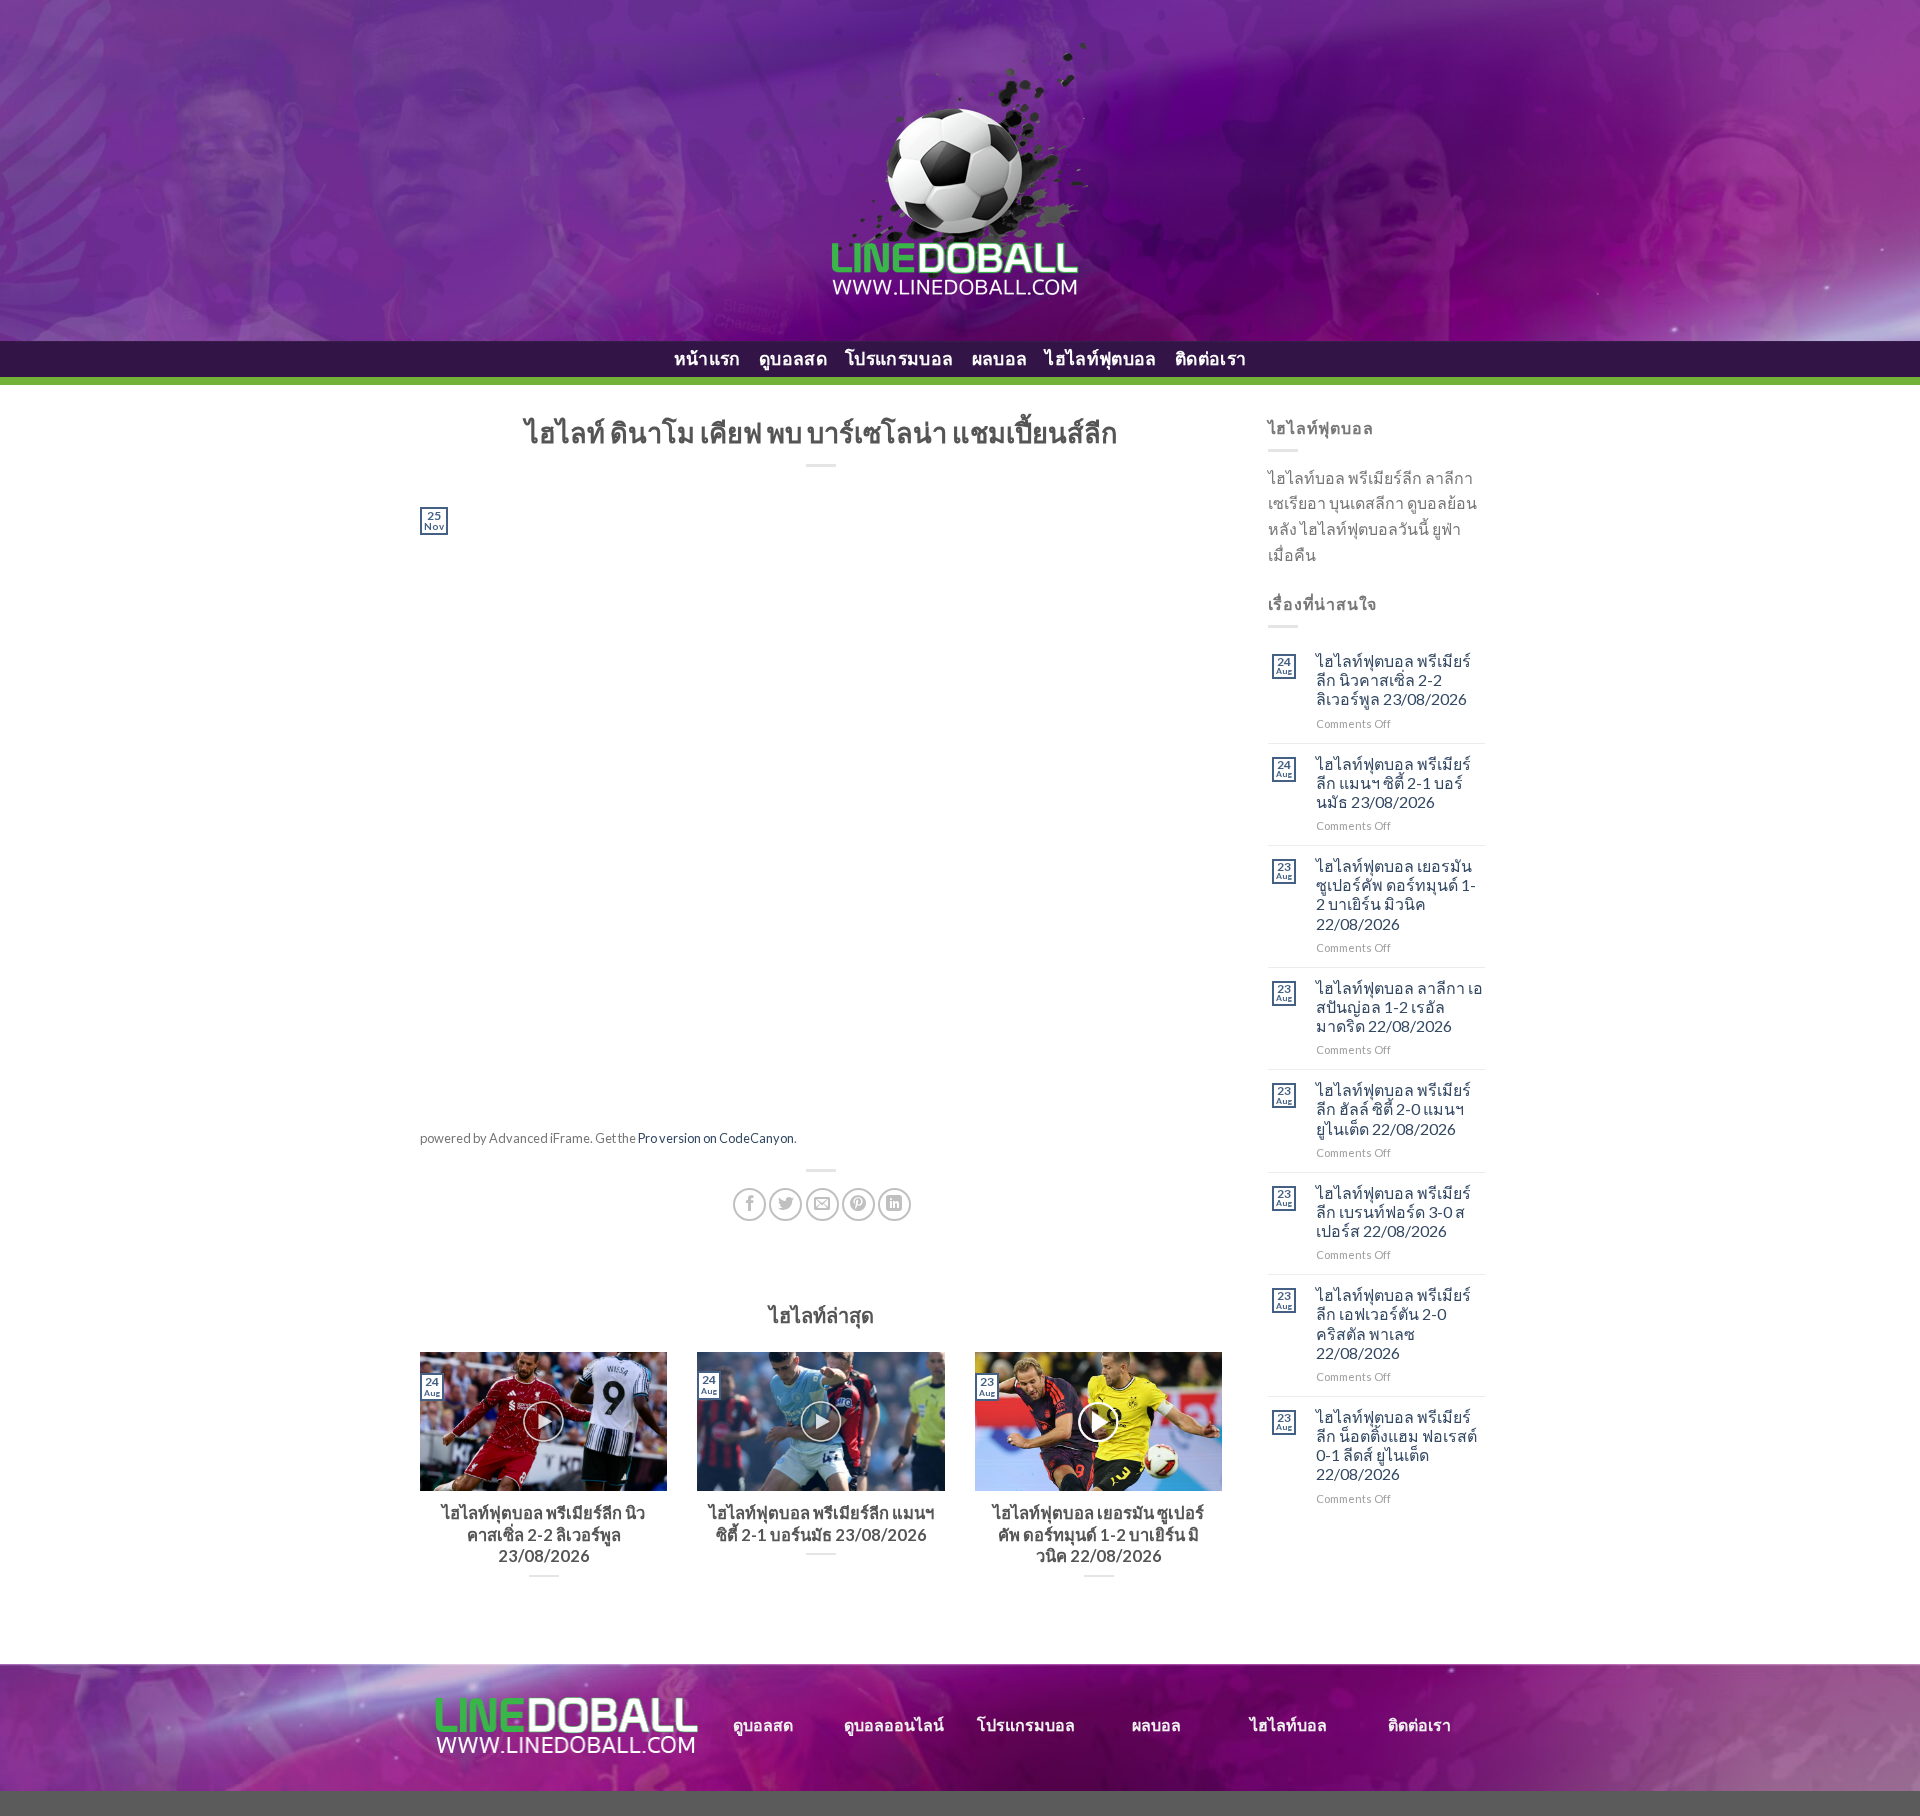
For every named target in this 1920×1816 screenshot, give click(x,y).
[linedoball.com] (960, 171)
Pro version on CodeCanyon (716, 1138)
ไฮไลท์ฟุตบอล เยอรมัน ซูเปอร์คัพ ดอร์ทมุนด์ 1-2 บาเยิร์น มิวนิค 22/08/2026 (1396, 894)
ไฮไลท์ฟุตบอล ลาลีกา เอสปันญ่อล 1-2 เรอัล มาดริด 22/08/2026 (1399, 1006)
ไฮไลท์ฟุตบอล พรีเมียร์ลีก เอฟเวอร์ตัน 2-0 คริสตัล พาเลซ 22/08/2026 (1393, 1323)
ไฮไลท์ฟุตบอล (1101, 358)
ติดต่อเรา (1210, 358)
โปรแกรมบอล (899, 358)
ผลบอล (1000, 358)
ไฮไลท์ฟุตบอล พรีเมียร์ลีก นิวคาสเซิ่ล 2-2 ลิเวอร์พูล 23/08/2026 (1393, 679)
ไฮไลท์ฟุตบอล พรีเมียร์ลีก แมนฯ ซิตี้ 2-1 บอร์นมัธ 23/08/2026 (1393, 782)
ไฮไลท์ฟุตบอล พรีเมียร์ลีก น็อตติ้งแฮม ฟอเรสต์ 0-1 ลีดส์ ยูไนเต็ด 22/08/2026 (1396, 1445)
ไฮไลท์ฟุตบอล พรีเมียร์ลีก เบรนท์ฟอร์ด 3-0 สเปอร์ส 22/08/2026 (1393, 1211)
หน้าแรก (707, 358)
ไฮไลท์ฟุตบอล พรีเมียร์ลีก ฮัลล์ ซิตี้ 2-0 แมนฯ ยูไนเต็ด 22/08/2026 (1393, 1108)
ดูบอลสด (793, 358)
